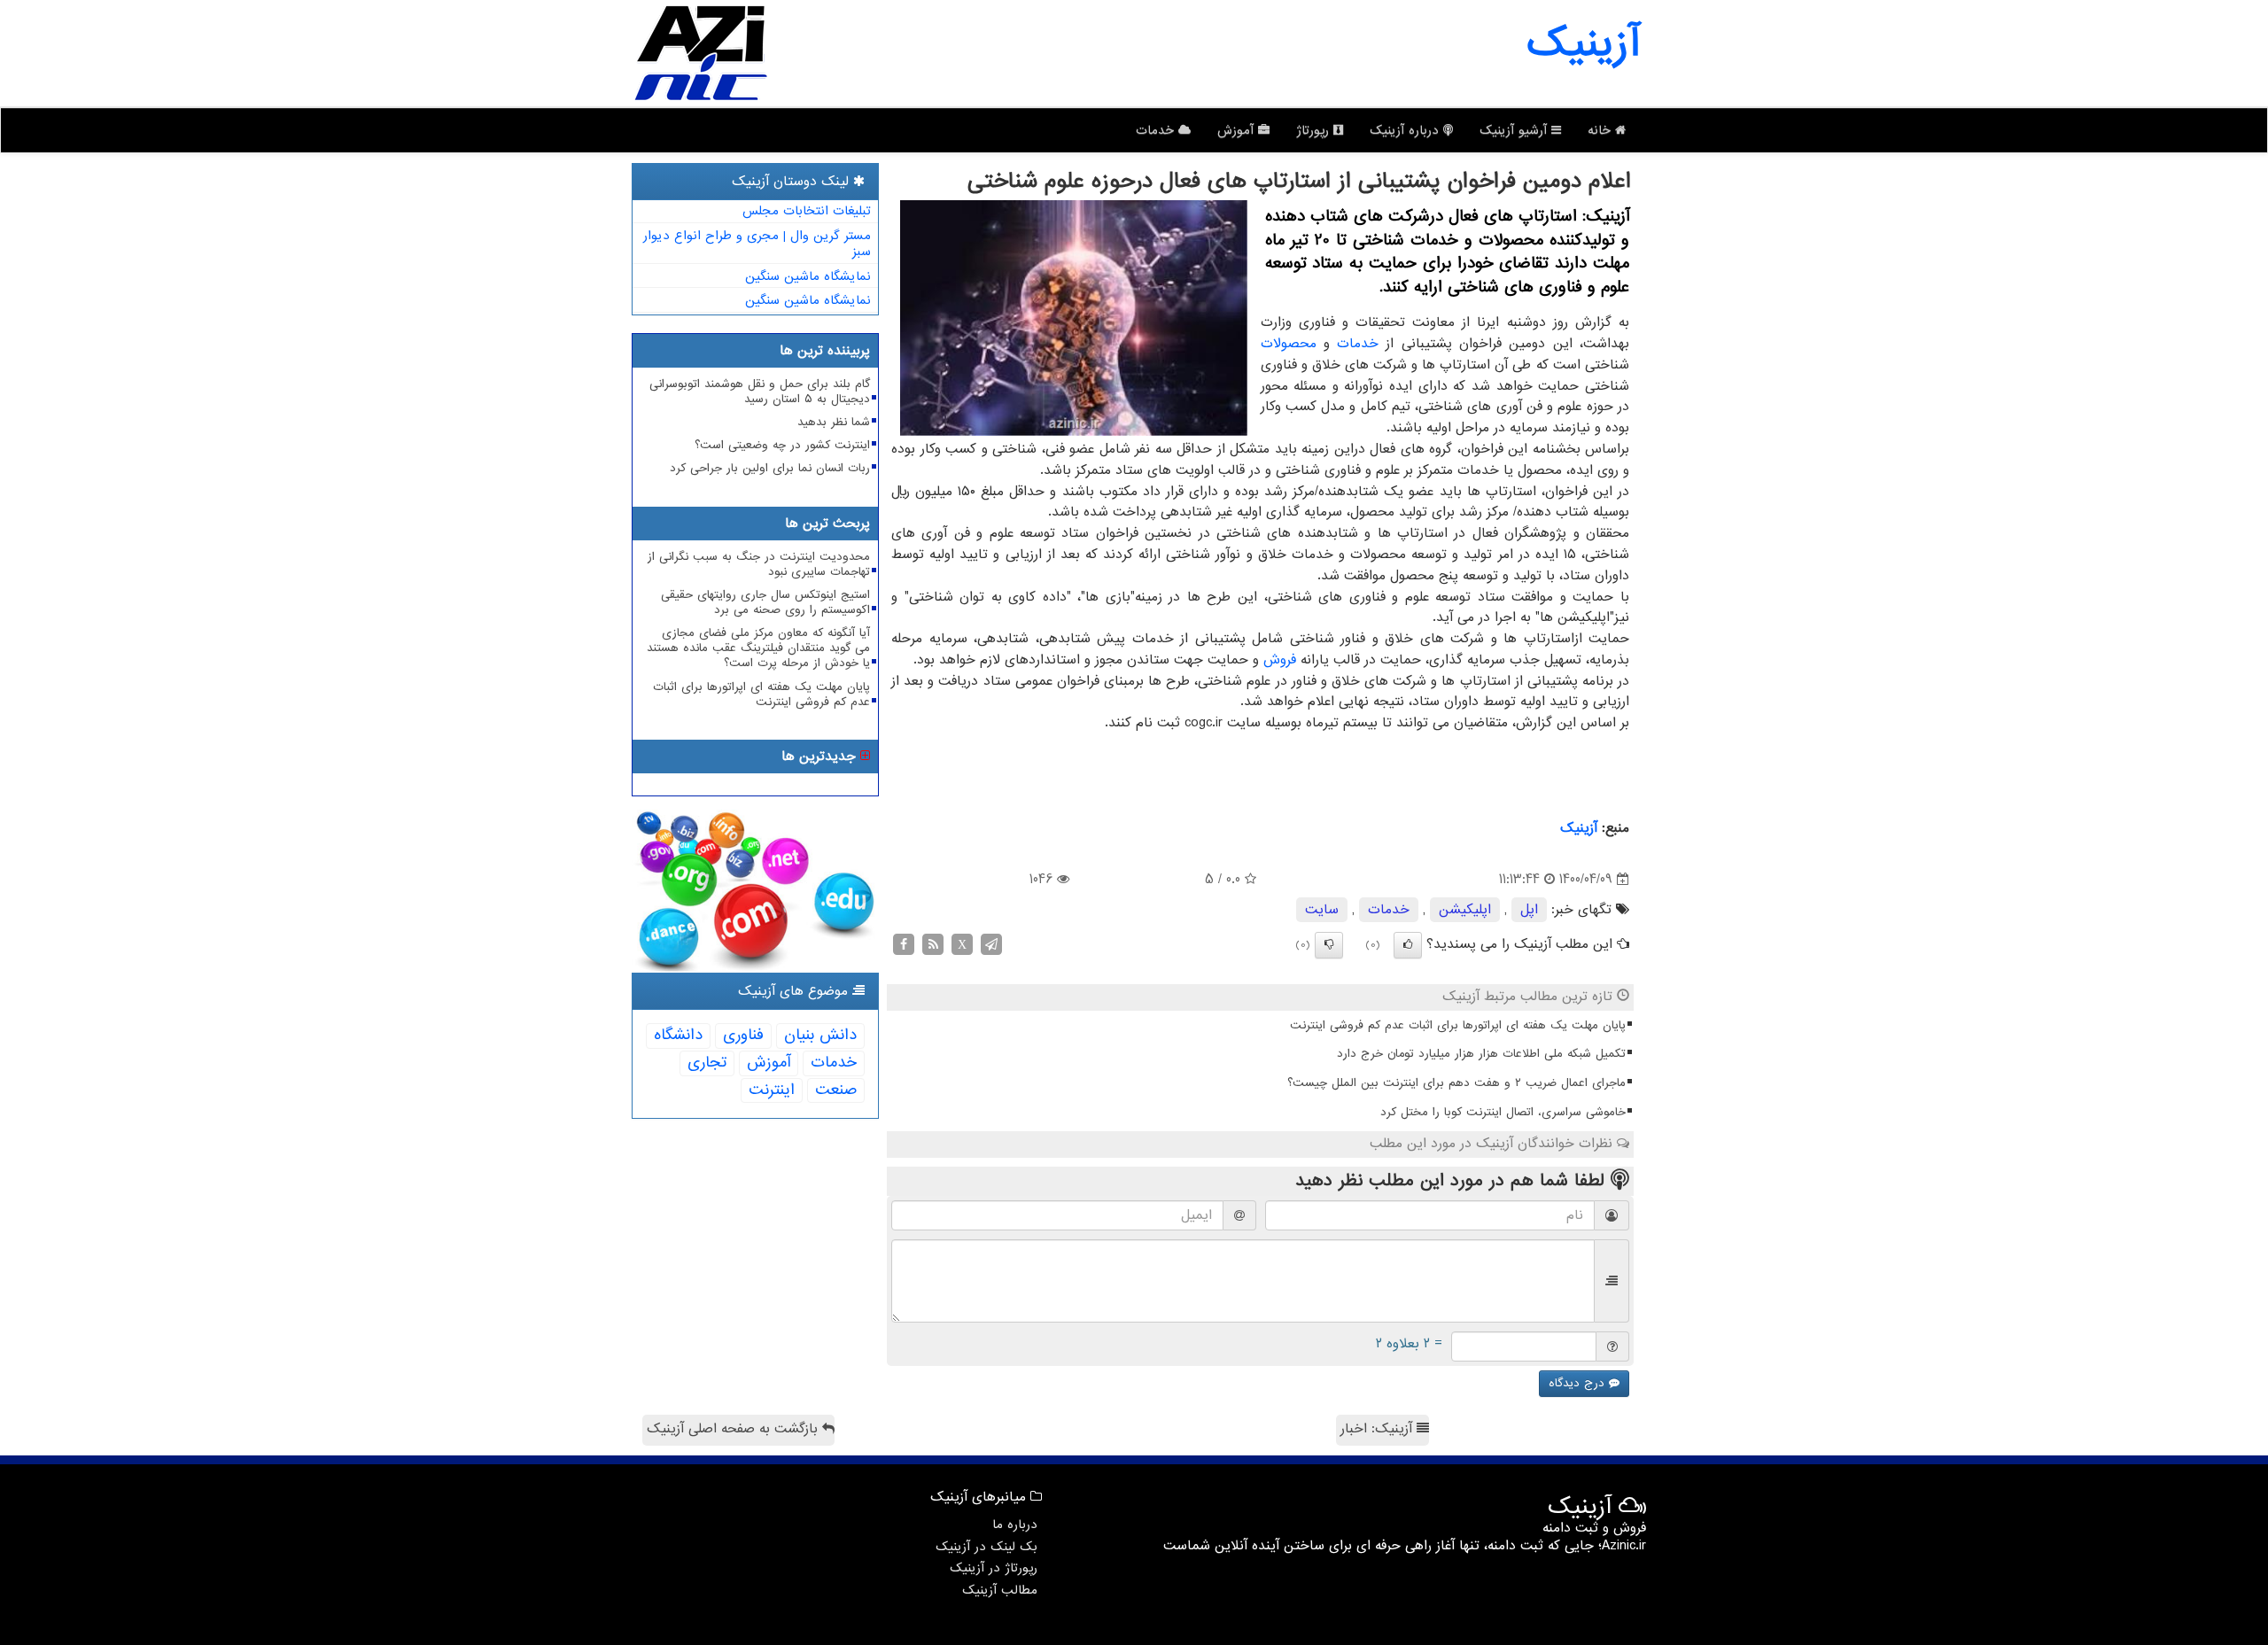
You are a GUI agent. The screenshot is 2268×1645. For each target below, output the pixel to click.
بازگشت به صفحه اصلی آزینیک (734, 1429)
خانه (1601, 130)
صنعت (836, 1090)
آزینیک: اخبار (1379, 1429)
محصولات (1289, 344)
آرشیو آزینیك (1515, 130)
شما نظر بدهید (834, 422)
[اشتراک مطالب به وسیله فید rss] (933, 944)
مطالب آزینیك (1000, 1590)
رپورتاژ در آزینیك (994, 1568)
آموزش (1238, 130)
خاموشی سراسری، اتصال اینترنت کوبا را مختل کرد (1503, 1112)
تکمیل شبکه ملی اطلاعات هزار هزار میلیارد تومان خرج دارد (1481, 1054)
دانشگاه (678, 1035)
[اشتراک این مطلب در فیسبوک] (904, 944)
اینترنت (772, 1090)
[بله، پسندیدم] (1408, 945)
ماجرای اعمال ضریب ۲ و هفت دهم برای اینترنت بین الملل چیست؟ (1456, 1083)
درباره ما (1015, 1525)
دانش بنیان (820, 1035)
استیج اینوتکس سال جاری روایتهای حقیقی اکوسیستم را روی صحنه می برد (765, 602)
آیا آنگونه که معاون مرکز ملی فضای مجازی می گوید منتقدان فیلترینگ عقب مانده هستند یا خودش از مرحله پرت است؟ (758, 648)
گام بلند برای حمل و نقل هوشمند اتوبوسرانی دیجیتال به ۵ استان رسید (760, 392)
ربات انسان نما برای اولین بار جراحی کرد (770, 468)
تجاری (707, 1063)
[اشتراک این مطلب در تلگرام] (991, 944)
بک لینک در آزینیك (986, 1547)
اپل (1529, 910)
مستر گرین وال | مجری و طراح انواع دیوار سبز (757, 244)
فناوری (743, 1035)
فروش (1280, 660)
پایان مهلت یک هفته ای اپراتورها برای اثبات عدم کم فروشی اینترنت (1458, 1025)
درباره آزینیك (1406, 130)
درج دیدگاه (1579, 1383)
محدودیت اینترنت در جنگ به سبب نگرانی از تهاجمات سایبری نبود (759, 564)
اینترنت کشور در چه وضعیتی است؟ (782, 445)
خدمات (1157, 130)
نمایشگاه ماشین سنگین (808, 276)
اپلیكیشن (1465, 910)
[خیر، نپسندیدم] (1329, 945)
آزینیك (1579, 828)
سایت (1322, 910)
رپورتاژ (1315, 130)
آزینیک (1583, 44)
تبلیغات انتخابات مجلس (807, 211)
